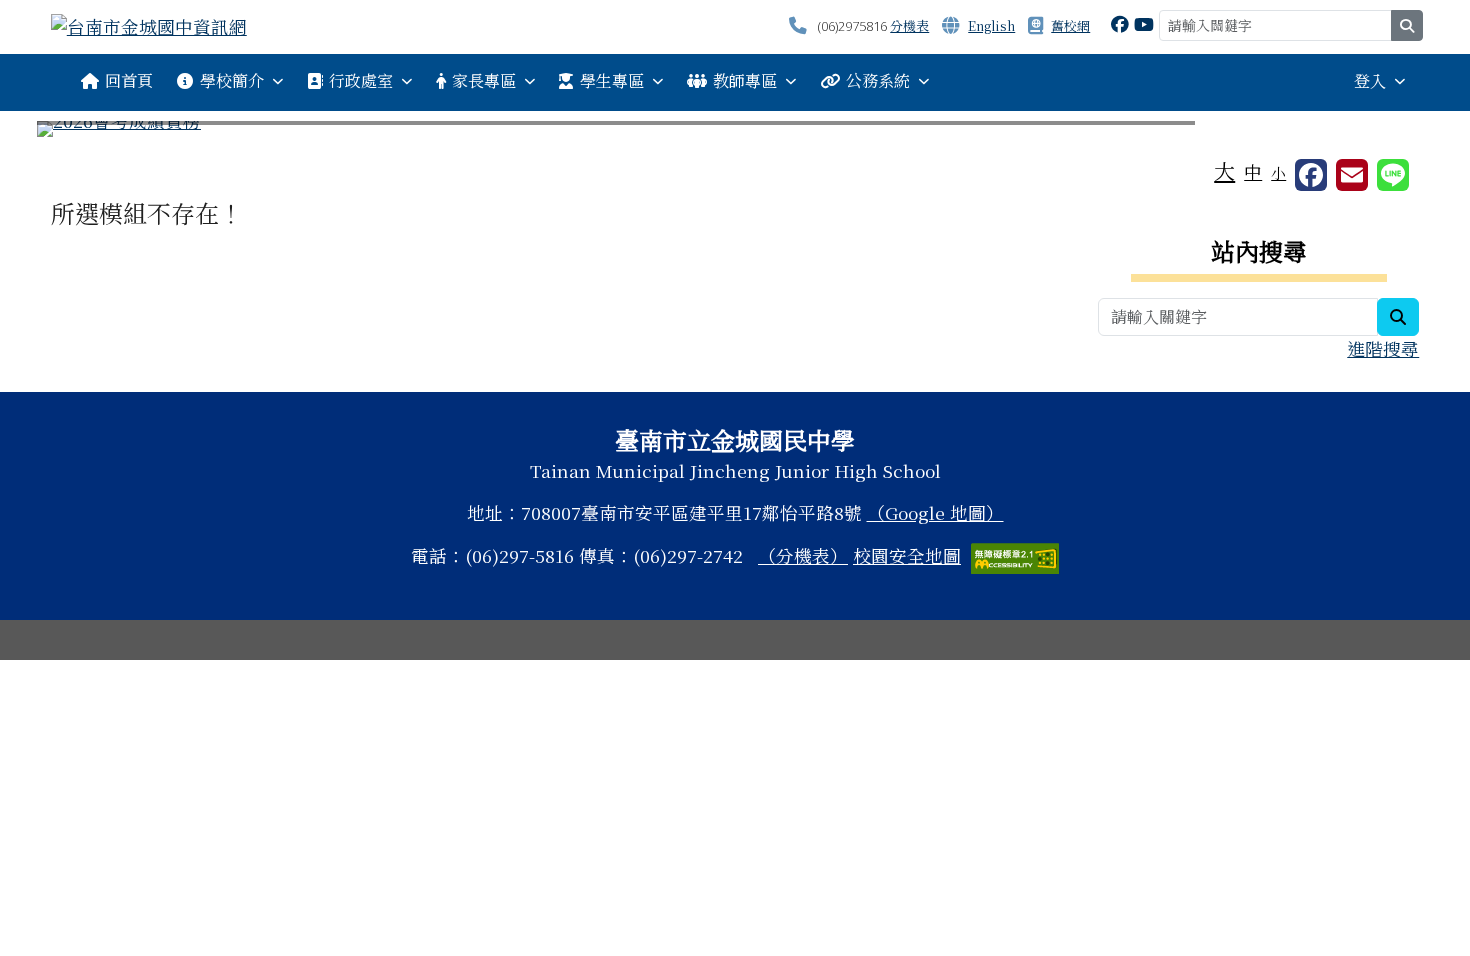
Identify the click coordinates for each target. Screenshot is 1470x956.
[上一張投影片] (85, 133)
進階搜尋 (1383, 348)
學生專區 (612, 80)
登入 (1370, 80)
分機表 (909, 25)
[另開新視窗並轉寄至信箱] (1352, 175)
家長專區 (484, 80)
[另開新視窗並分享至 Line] (1393, 175)
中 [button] (1253, 171)
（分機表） (803, 555)
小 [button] (1278, 172)
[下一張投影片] (1385, 133)
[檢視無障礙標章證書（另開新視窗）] (1015, 555)
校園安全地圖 (907, 555)
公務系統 (878, 80)
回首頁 (129, 80)
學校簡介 (232, 80)
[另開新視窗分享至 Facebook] (1311, 175)
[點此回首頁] (735, 129)
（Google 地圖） (935, 512)
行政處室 (361, 80)
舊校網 (1070, 25)
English (991, 25)
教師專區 (745, 80)
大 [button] (1224, 170)
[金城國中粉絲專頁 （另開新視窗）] (1120, 23)
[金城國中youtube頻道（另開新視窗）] (1144, 23)
